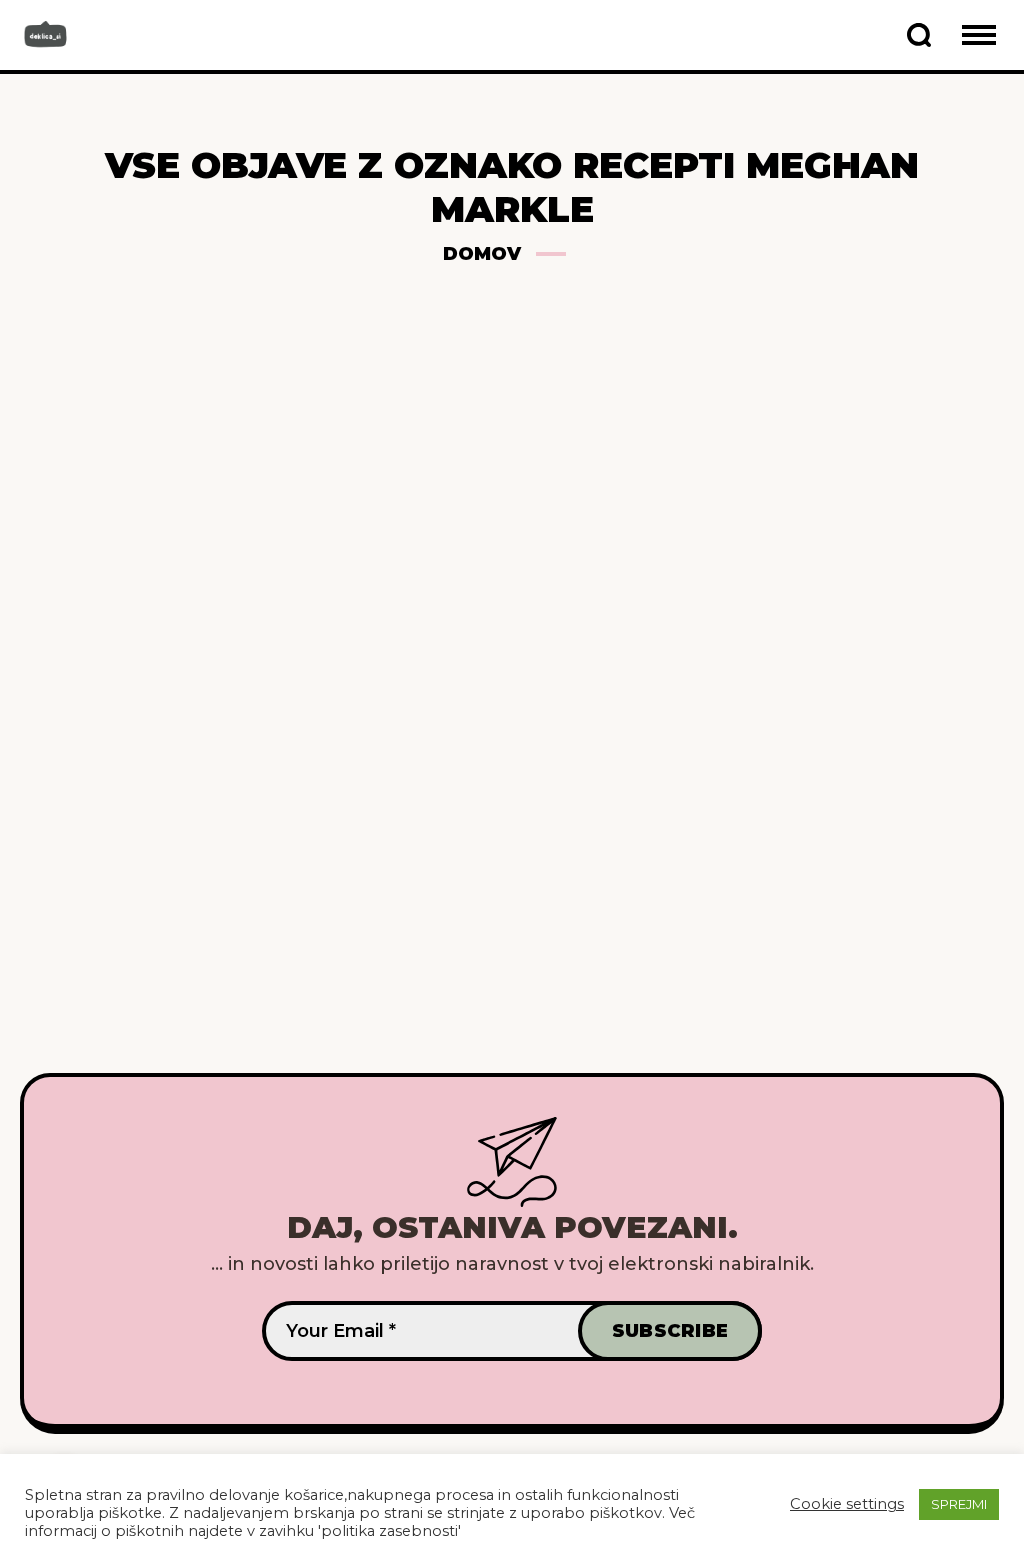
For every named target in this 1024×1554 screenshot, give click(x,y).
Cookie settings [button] (847, 1504)
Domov (482, 254)
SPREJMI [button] (959, 1504)
